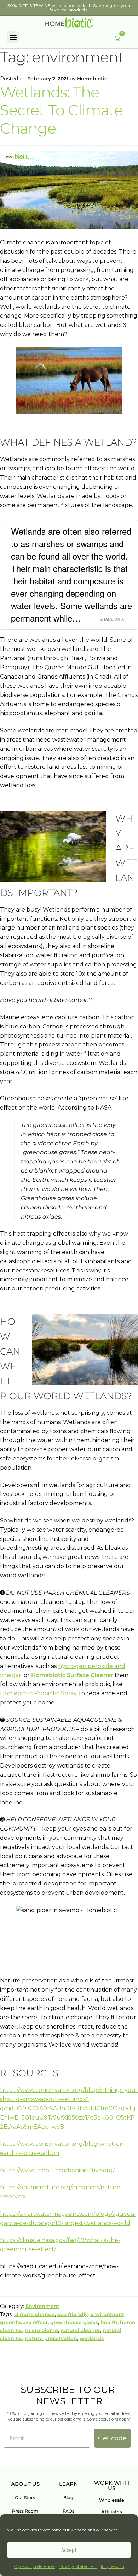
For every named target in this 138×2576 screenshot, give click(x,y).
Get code (112, 2438)
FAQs (68, 2511)
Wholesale (112, 2500)
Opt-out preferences (34, 2566)
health (109, 2322)
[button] (13, 37)
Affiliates (112, 2512)
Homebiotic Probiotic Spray (38, 1693)
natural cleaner (80, 2330)
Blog (68, 2498)
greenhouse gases (74, 2322)
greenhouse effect (24, 2322)
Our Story (25, 2498)
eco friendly (73, 2314)
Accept (69, 2550)
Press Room (25, 2511)
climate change (34, 2314)
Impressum (113, 2566)
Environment (42, 2306)
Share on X (112, 619)
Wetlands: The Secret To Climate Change (61, 110)
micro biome (42, 2330)
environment (107, 2314)
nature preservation (51, 2338)
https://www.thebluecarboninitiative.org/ (57, 2170)
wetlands (92, 2338)
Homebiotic (92, 79)
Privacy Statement (78, 2566)
